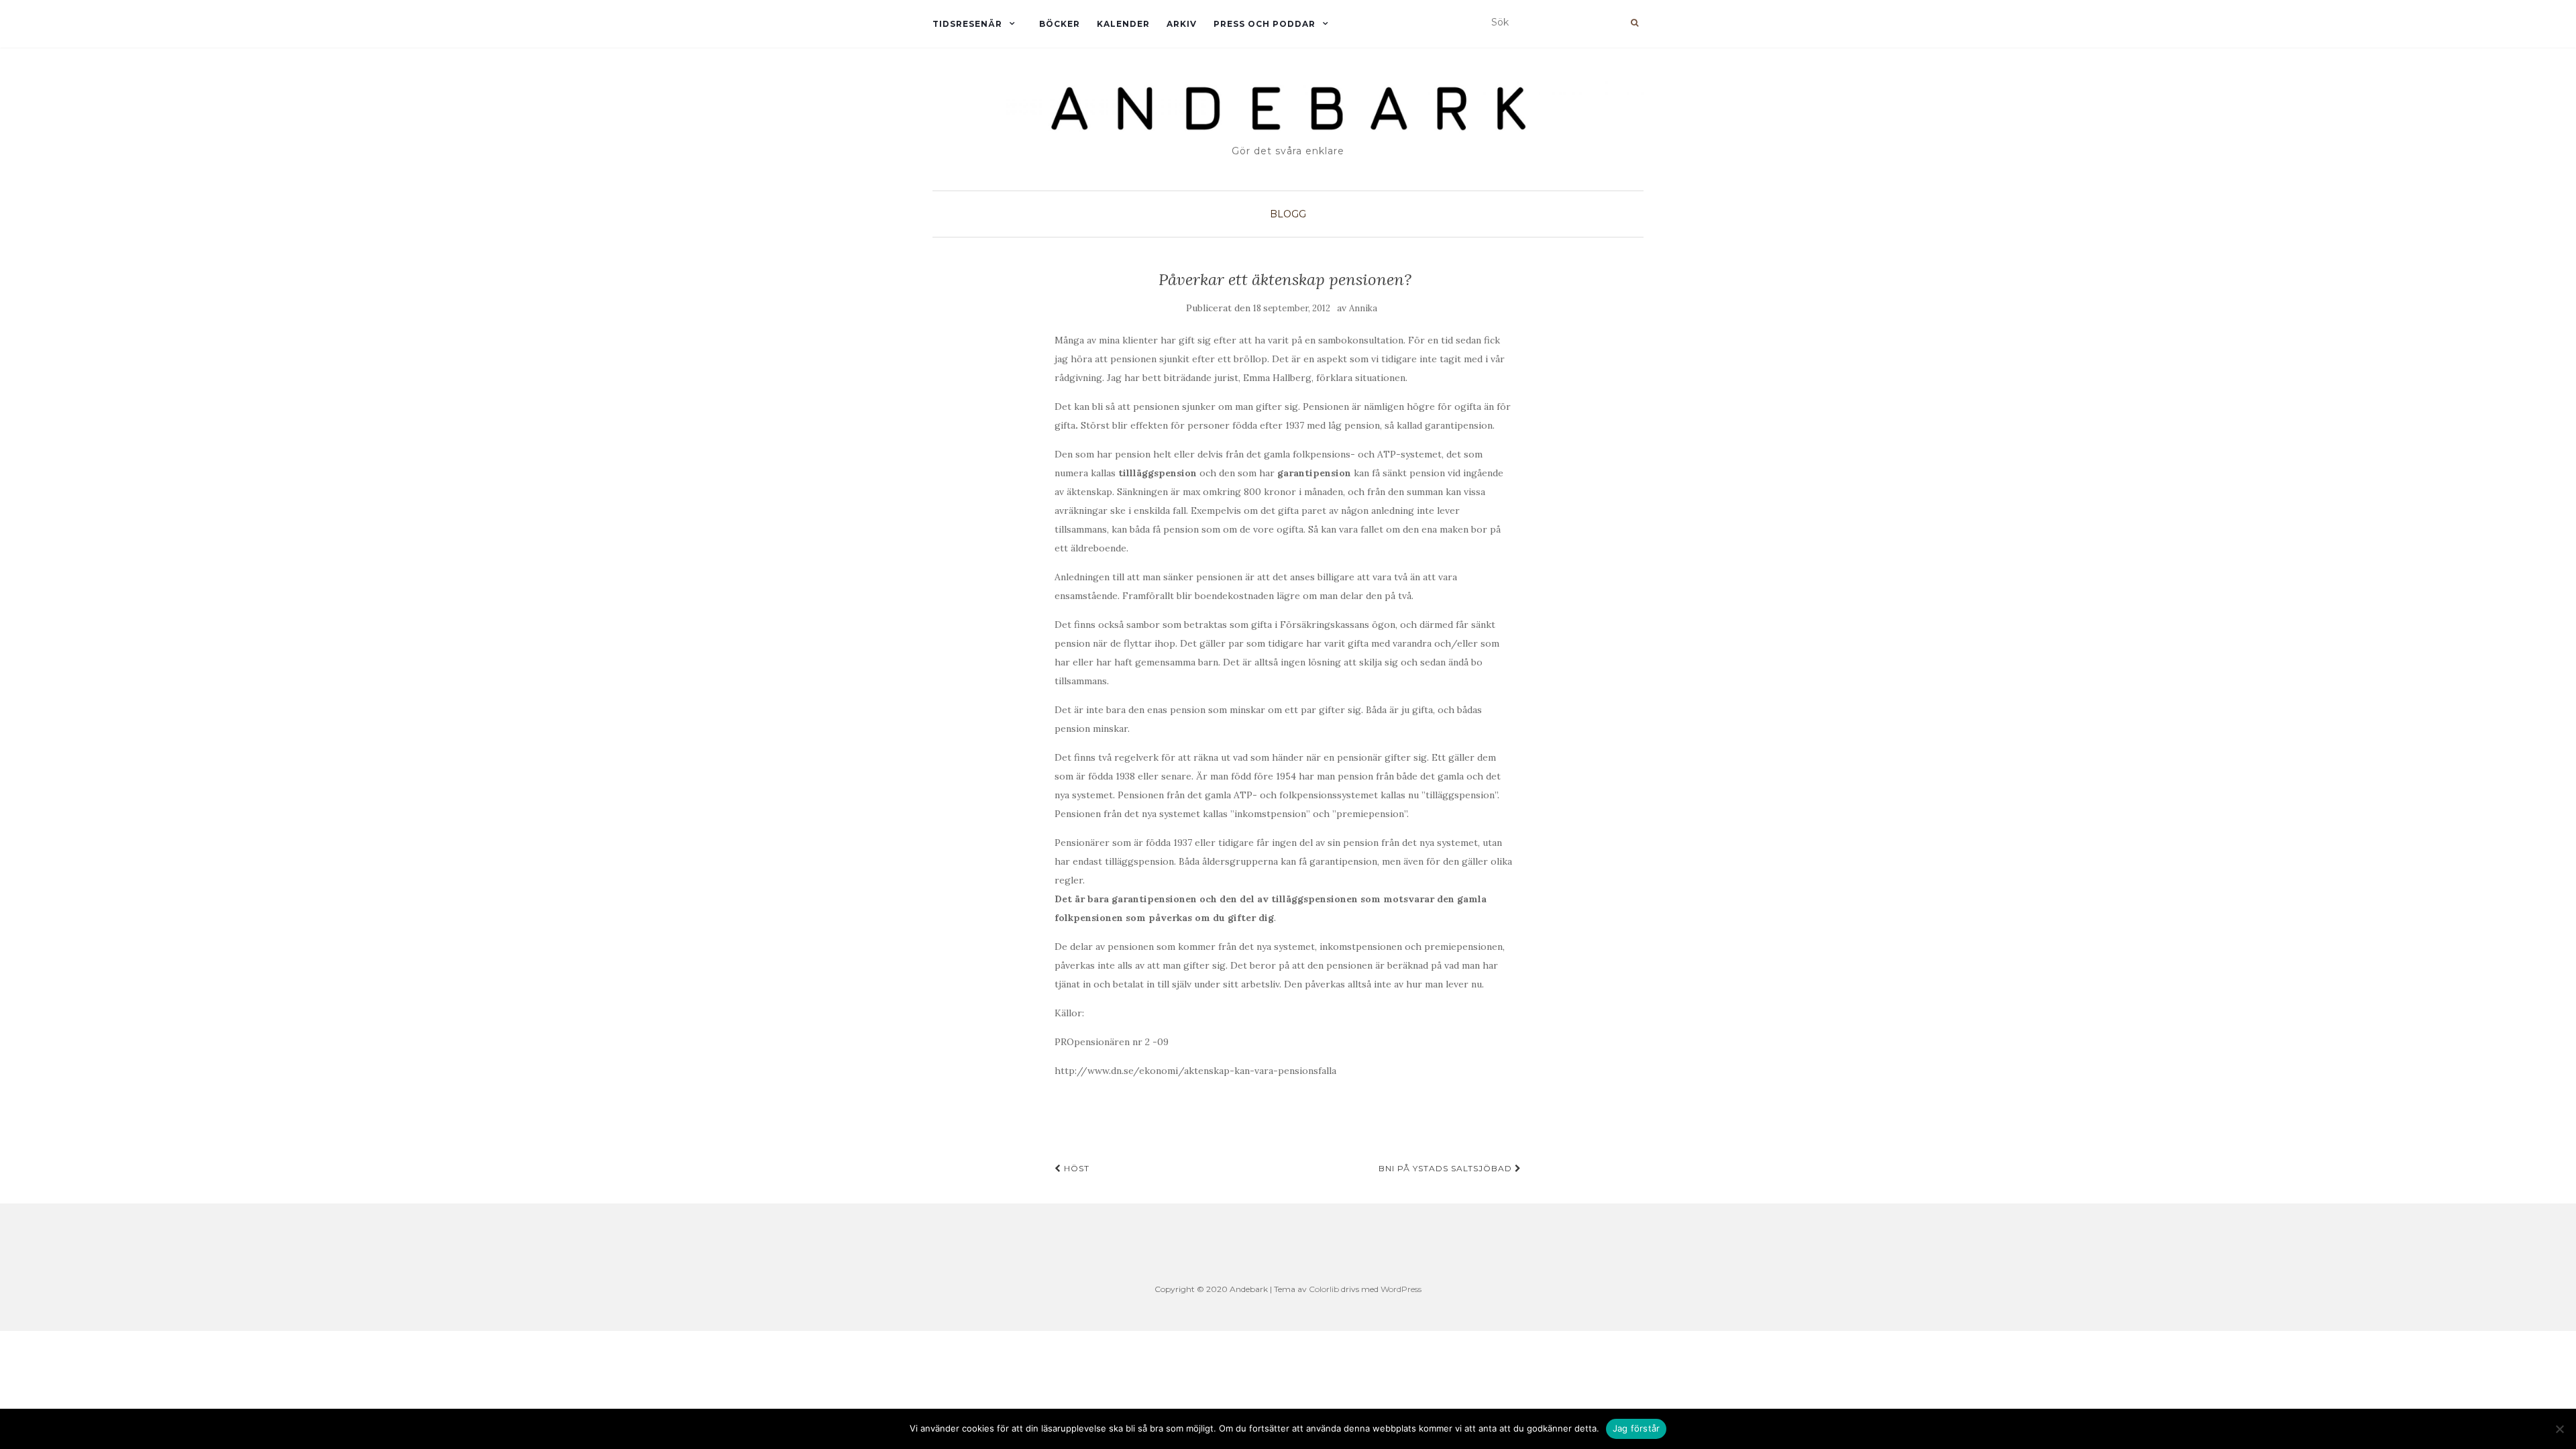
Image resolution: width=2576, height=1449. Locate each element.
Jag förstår (1636, 1428)
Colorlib (1324, 1289)
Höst (1075, 1168)
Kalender (1123, 24)
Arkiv (1182, 24)
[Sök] (1634, 23)
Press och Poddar (1265, 24)
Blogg (1288, 214)
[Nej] (2559, 1429)
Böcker (1060, 24)
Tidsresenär (967, 24)
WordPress (1401, 1289)
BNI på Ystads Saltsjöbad (1447, 1168)
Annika (1363, 308)
